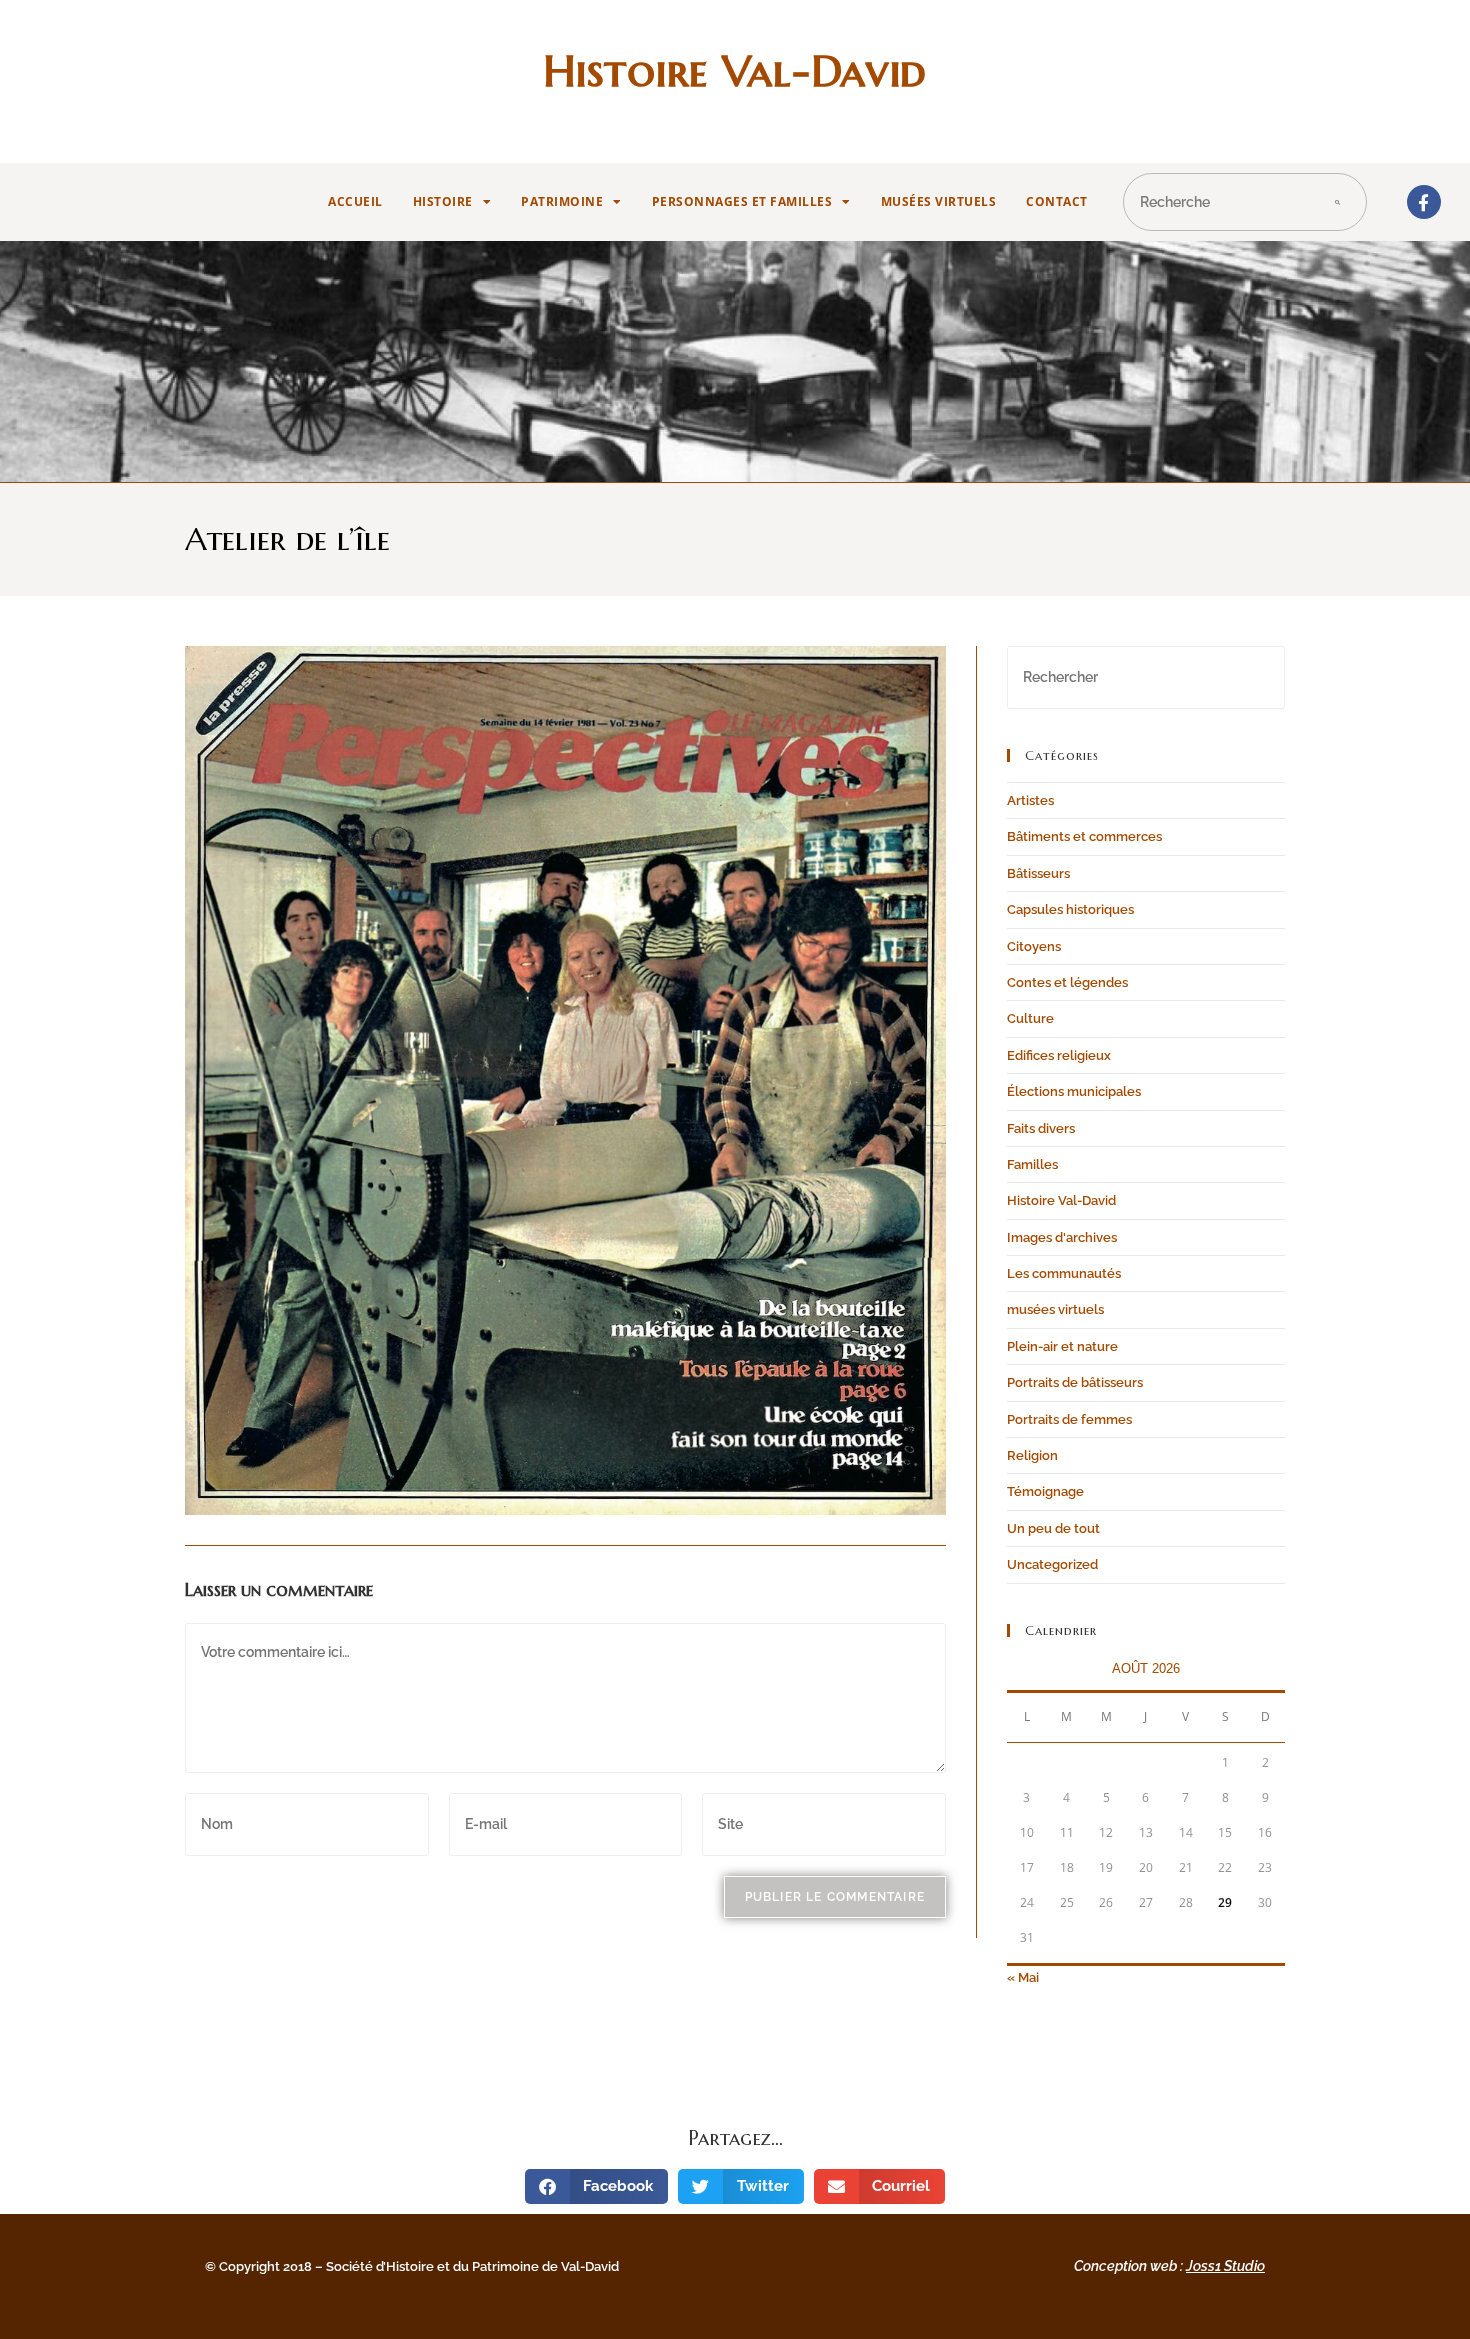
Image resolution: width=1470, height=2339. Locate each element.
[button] (597, 2186)
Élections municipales (1074, 1091)
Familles (1032, 1164)
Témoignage (1045, 1491)
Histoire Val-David (735, 70)
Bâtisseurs (1038, 873)
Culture (1030, 1018)
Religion (1032, 1455)
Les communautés (1064, 1273)
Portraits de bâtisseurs (1075, 1382)
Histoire (443, 201)
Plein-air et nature (1062, 1346)
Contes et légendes (1067, 982)
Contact (1057, 201)
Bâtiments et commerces (1084, 836)
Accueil (355, 201)
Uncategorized (1052, 1564)
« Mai (1023, 1977)
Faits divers (1041, 1128)
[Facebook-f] (1424, 202)
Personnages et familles (742, 201)
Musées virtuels (939, 201)
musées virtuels (1055, 1309)
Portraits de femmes (1069, 1419)
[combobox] (1214, 202)
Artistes (1030, 800)
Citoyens (1034, 946)
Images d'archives (1062, 1237)
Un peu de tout (1053, 1528)
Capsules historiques (1070, 909)
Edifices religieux (1059, 1055)
